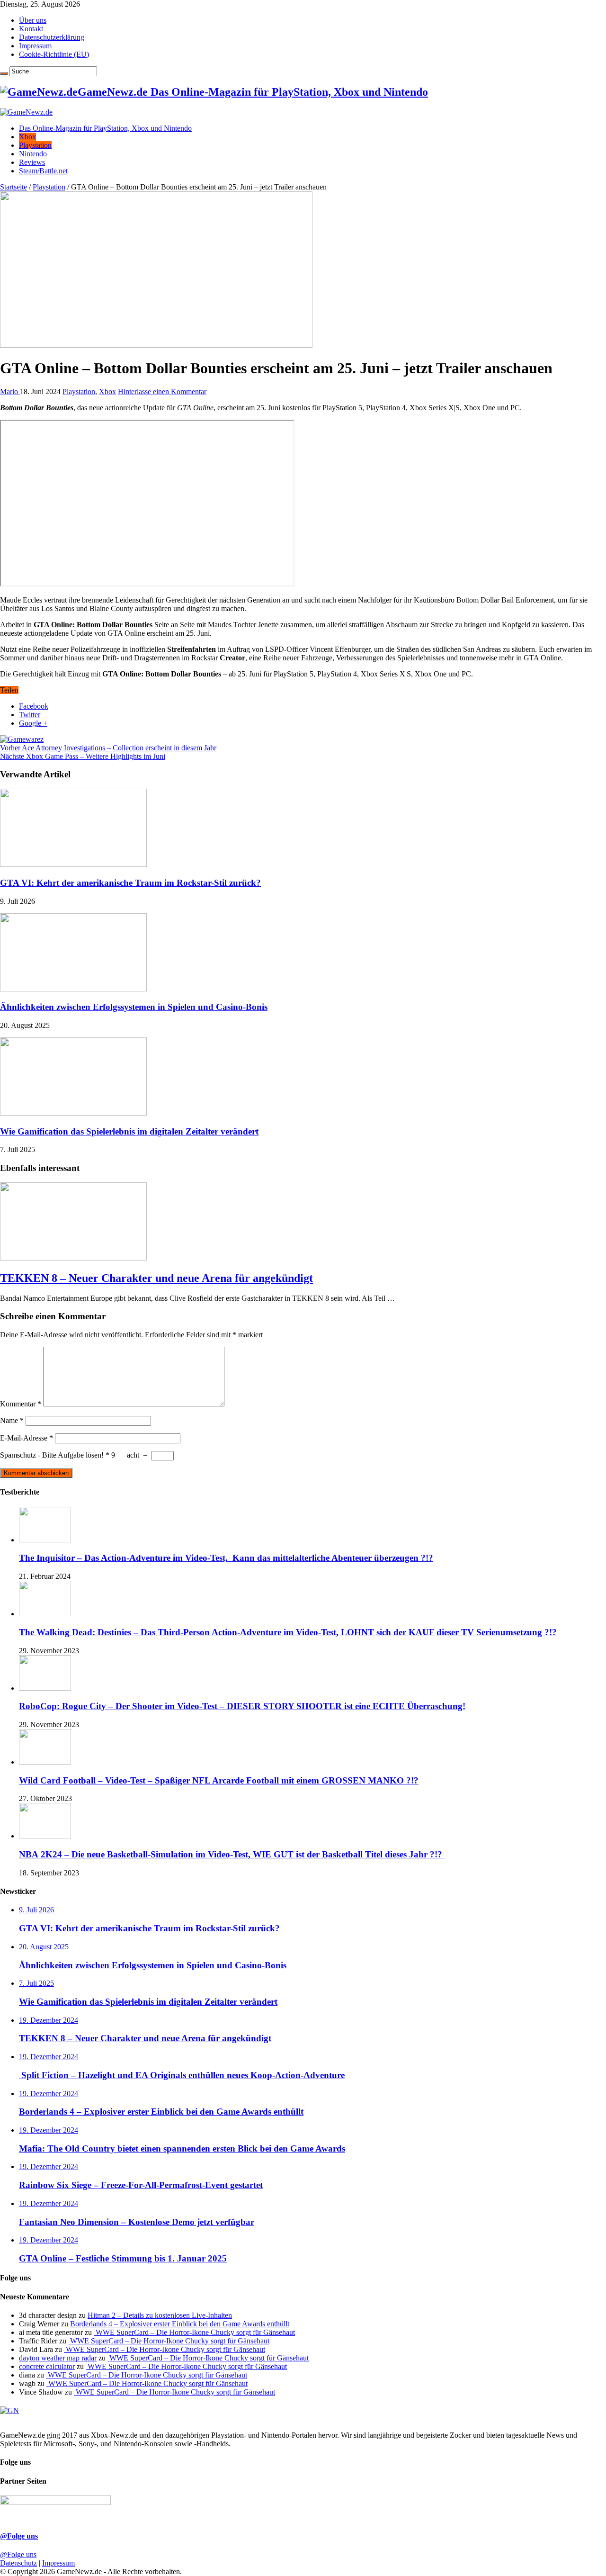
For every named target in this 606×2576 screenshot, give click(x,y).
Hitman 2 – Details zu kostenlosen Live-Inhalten (160, 2315)
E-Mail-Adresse (27, 1438)
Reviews (32, 162)
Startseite (13, 187)
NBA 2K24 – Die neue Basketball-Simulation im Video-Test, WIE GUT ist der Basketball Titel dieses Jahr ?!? (232, 1854)
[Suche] (4, 73)
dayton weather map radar (58, 2358)
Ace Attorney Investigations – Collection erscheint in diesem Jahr (108, 748)
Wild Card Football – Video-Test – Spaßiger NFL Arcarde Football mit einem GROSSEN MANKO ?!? (219, 1780)
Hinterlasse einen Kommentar (162, 392)
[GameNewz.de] (26, 112)
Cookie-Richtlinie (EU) (54, 54)
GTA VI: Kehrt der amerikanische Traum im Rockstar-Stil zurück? (130, 883)
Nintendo (33, 154)
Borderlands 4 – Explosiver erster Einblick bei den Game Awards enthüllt (180, 2324)
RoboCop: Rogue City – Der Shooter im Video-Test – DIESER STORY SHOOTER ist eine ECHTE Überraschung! (242, 1706)
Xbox (27, 137)
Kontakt (31, 29)
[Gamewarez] (22, 739)
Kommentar (21, 1404)
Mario (10, 392)
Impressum (35, 46)
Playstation (35, 145)
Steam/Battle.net (43, 171)
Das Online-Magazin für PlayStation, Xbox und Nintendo (105, 128)
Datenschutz (18, 2563)
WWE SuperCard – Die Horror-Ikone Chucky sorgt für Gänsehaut (194, 2332)
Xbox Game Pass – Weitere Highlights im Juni (83, 756)
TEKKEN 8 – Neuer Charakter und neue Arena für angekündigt (156, 1278)
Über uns (33, 20)
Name (12, 1420)
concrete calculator (47, 2366)
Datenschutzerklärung (52, 37)
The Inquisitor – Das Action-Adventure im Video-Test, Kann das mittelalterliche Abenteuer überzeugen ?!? (226, 1558)
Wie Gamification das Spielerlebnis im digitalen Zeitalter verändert (129, 1131)
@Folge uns (19, 2536)
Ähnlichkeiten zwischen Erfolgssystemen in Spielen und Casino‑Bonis (134, 1007)
